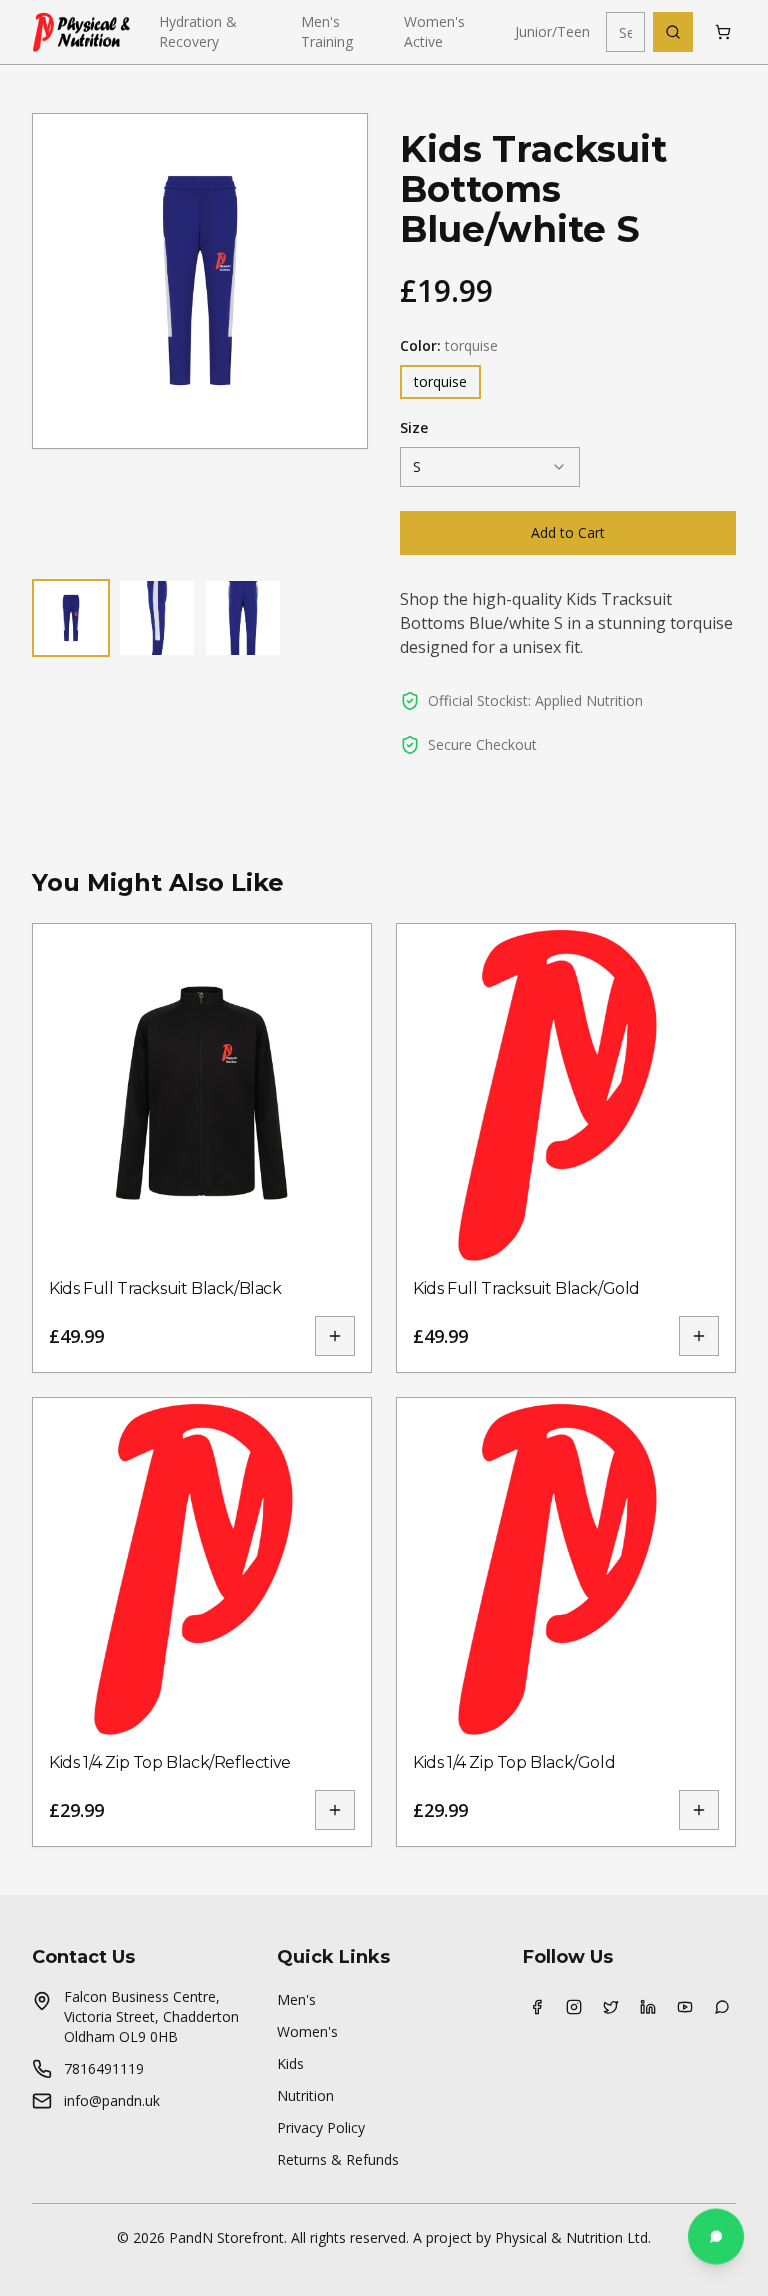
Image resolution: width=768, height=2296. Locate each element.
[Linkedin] (647, 2007)
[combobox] (490, 467)
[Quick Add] (335, 1336)
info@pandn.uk (112, 2100)
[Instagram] (574, 2007)
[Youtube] (684, 2007)
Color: (449, 345)
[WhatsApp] (721, 2007)
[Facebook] (537, 2007)
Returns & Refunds (338, 2159)
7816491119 (104, 2068)
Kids (290, 2063)
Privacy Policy (321, 2127)
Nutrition (305, 2095)
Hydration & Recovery (198, 31)
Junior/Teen (552, 31)
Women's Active (434, 31)
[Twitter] (610, 2007)
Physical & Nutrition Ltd (571, 2237)
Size (414, 427)
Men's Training (327, 31)
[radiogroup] (568, 382)
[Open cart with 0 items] (722, 32)
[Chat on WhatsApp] (716, 2240)
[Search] (673, 32)
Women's (307, 2031)
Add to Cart (568, 532)
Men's (296, 1999)
